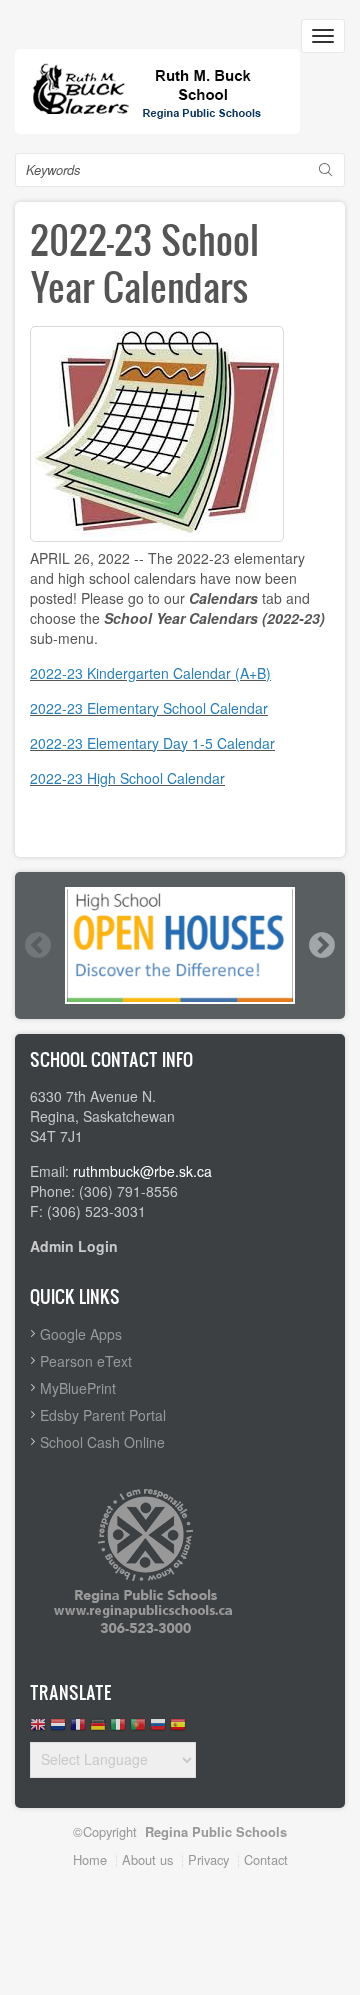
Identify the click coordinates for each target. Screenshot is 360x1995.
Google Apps (81, 1334)
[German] (98, 1729)
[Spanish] (178, 1729)
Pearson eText (86, 1361)
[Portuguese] (138, 1729)
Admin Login (74, 1246)
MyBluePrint (78, 1388)
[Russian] (158, 1729)
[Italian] (118, 1729)
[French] (78, 1729)
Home (90, 1859)
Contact (266, 1859)
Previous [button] (37, 945)
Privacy (208, 1859)
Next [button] (321, 945)
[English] (38, 1729)
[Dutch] (58, 1729)
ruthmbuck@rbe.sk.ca (142, 1171)
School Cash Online (102, 1442)
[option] (180, 945)
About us (147, 1859)
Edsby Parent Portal (103, 1415)
